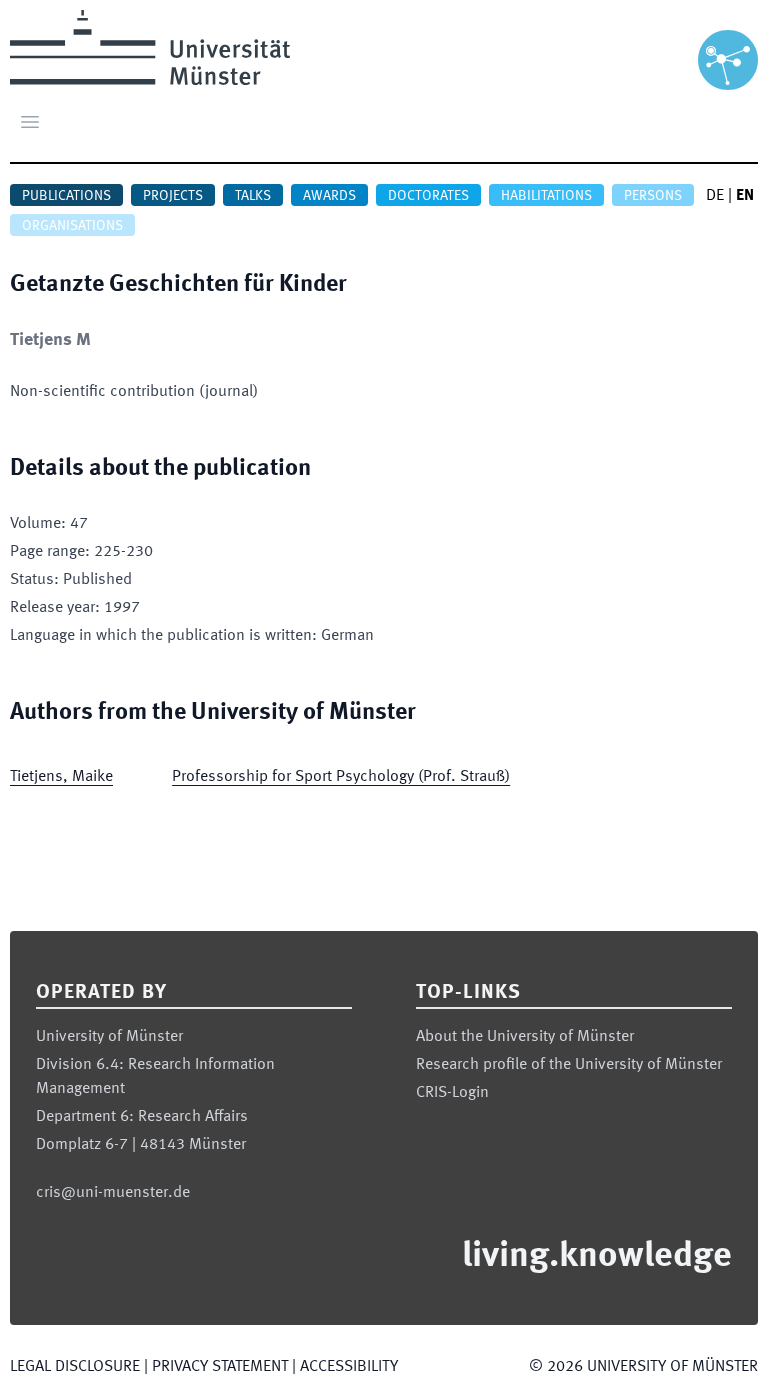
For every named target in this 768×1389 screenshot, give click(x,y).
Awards (329, 196)
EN (745, 196)
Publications (66, 196)
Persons (653, 196)
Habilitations (546, 196)
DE (715, 196)
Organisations (72, 226)
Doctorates (428, 196)
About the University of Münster (525, 1037)
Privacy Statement (220, 1367)
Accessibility (349, 1367)
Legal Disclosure (75, 1367)
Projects (173, 196)
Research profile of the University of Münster (569, 1065)
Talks (253, 196)
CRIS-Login (452, 1093)
